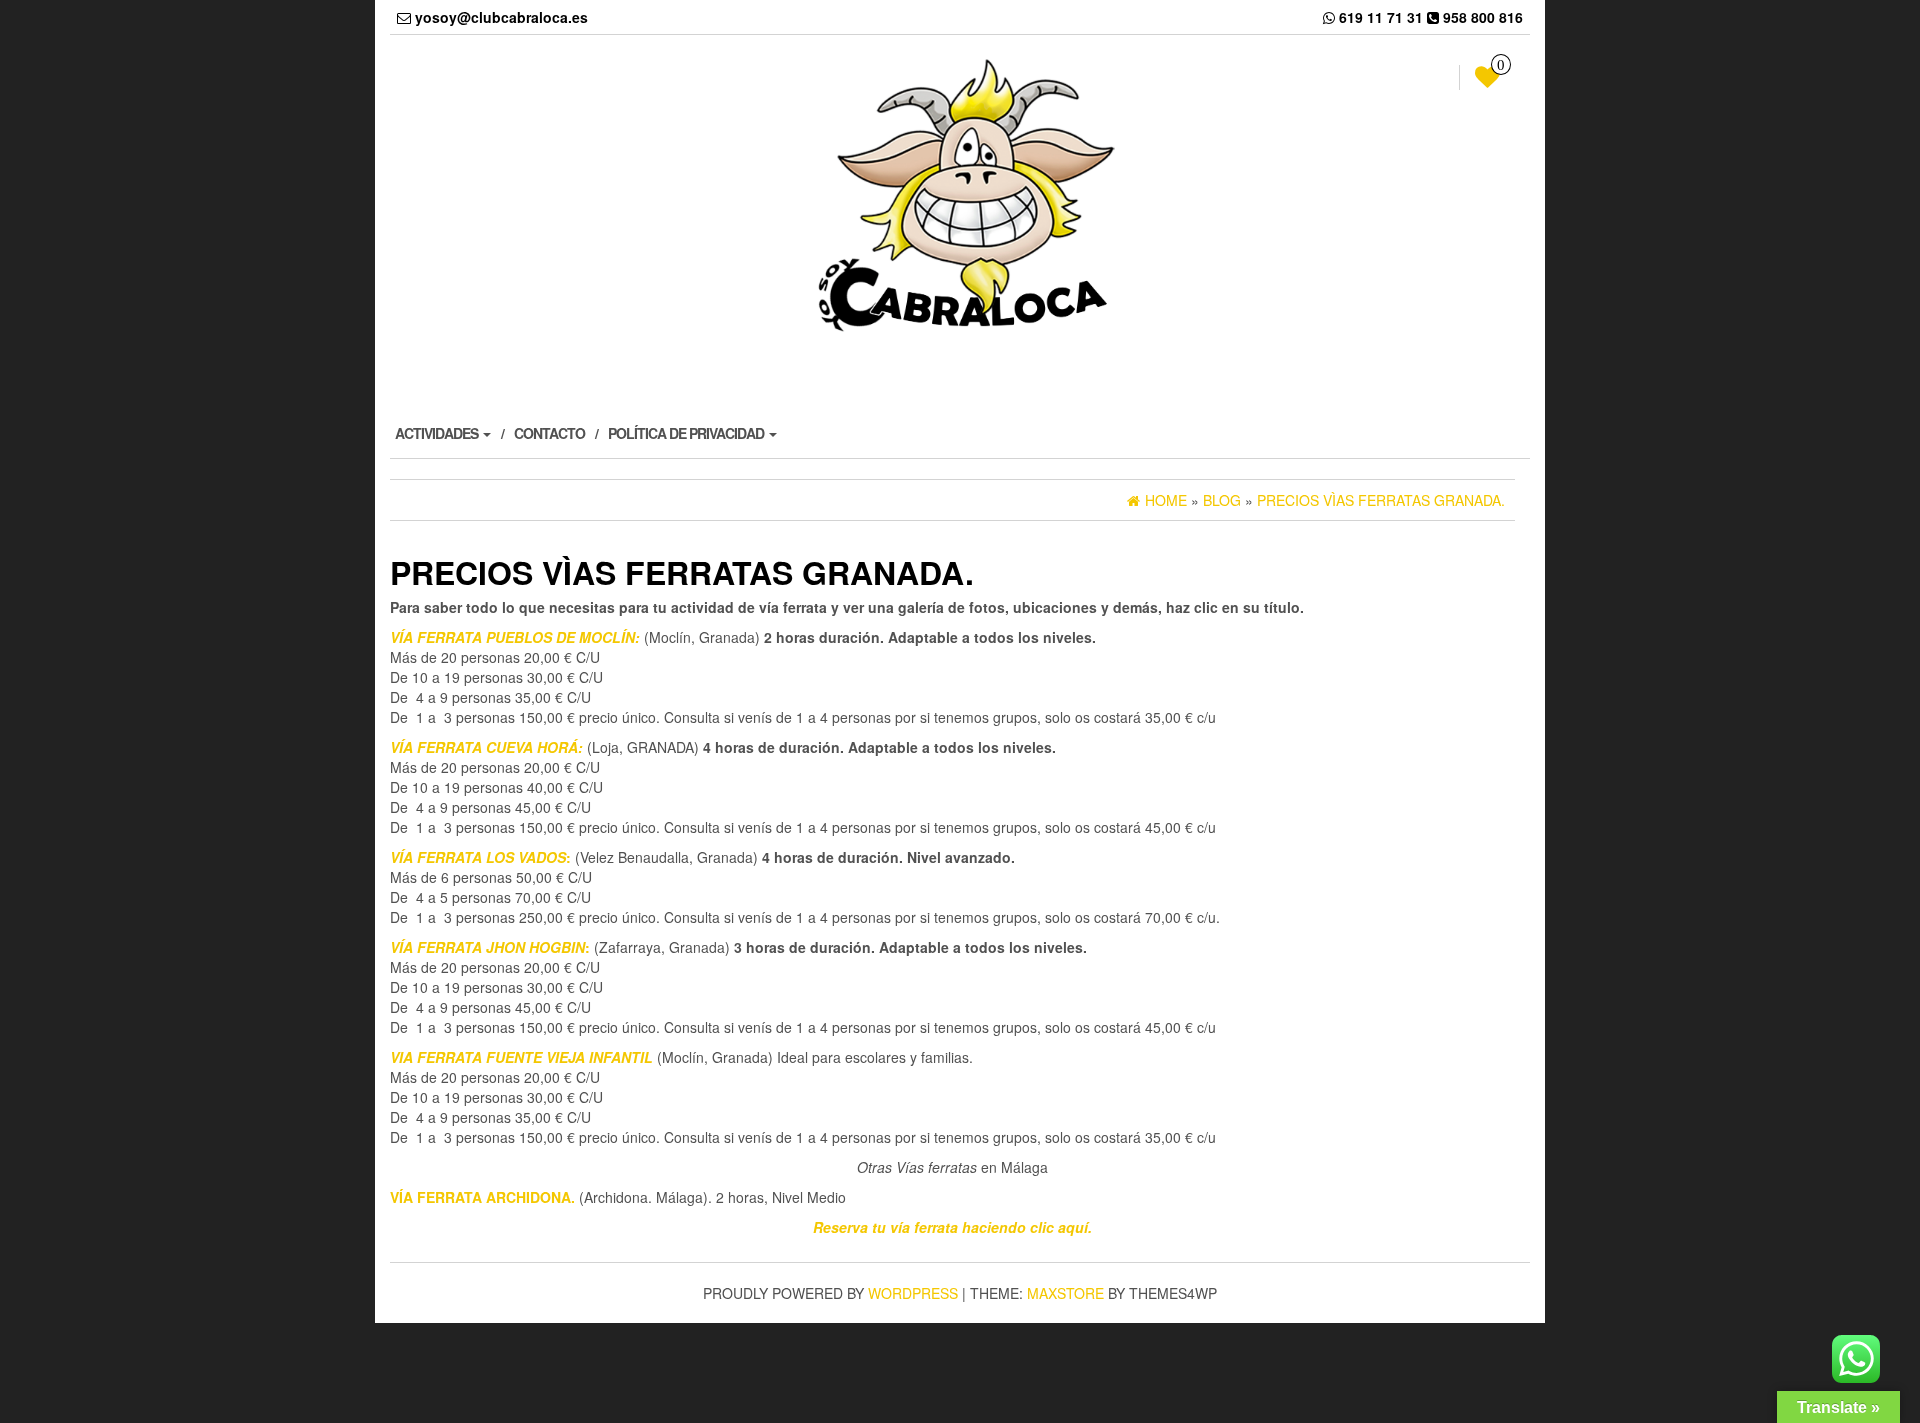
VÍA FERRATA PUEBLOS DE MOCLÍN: (515, 637)
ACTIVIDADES (438, 433)
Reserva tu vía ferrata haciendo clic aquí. (952, 1227)
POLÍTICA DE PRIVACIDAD (687, 433)
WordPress (913, 1293)
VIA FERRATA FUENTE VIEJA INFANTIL (521, 1057)
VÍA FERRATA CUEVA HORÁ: (486, 747)
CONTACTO (549, 433)
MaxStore (1065, 1293)
